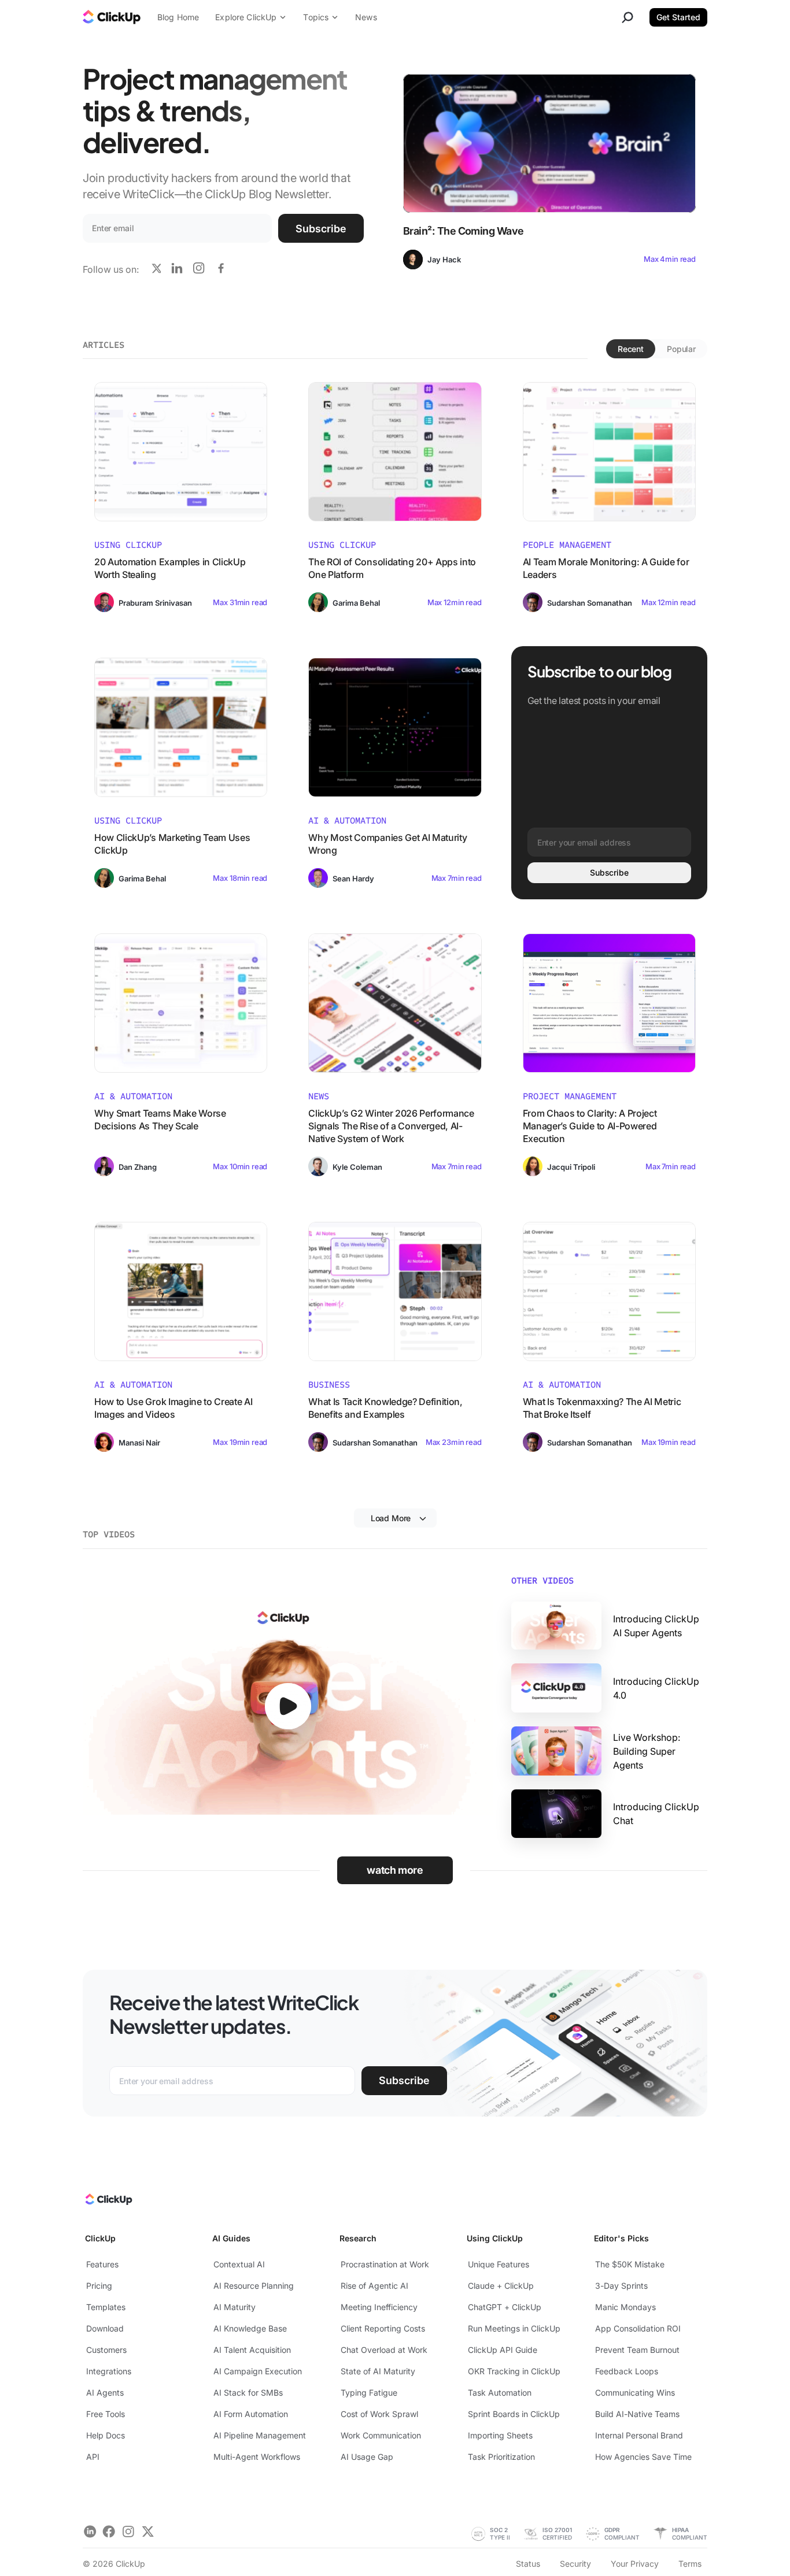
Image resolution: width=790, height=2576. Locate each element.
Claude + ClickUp (501, 2286)
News (366, 17)
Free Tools (106, 2414)
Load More (391, 1518)
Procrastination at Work (385, 2264)
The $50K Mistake (630, 2264)
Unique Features (499, 2264)
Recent (631, 349)
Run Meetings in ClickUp (514, 2328)
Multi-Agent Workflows (257, 2457)
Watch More (395, 1870)
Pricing (99, 2286)
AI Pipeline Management (260, 2435)
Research (358, 2238)
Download (105, 2328)
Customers (106, 2350)
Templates (106, 2307)
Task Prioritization (501, 2457)
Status (528, 2564)
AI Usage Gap (367, 2457)
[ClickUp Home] (108, 2202)
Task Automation (500, 2392)
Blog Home (178, 17)
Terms (690, 2564)
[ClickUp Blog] (112, 18)
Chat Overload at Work (384, 2350)
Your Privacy (635, 2564)
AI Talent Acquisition (252, 2350)
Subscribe (321, 229)
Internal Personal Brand (639, 2435)
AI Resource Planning (254, 2286)
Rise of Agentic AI (374, 2286)
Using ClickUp (495, 2238)
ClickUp (100, 2238)
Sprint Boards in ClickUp (514, 2414)
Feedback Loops (627, 2371)
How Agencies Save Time (643, 2457)
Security (575, 2564)
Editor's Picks (621, 2238)
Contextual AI (239, 2264)
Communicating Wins (635, 2392)
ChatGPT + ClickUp (505, 2307)
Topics (316, 17)
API (93, 2457)
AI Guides (231, 2238)
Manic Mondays (625, 2307)
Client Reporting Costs (383, 2328)
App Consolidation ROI (638, 2328)
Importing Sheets (500, 2435)
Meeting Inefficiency (379, 2307)
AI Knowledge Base (250, 2328)
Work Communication (381, 2435)
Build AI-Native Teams (637, 2414)
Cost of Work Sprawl (379, 2414)
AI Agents (105, 2392)
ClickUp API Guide (503, 2350)
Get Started (678, 17)
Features (102, 2264)
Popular (681, 349)
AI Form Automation (251, 2414)
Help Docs (106, 2435)
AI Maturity (235, 2307)
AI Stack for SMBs (248, 2392)
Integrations (109, 2371)
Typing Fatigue (369, 2392)
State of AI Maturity (378, 2371)
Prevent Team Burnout (637, 2350)
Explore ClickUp (246, 17)
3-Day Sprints (621, 2286)
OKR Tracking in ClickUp (514, 2371)
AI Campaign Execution (258, 2371)
